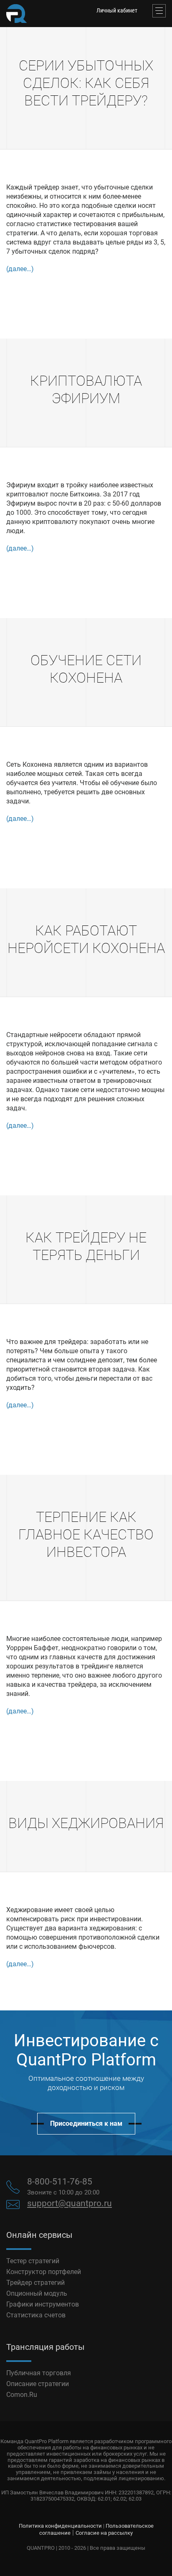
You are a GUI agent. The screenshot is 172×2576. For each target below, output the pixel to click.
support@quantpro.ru (70, 2203)
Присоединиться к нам (86, 2123)
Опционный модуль (37, 2293)
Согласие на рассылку (104, 2533)
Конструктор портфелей (44, 2272)
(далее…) (20, 269)
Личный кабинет (117, 10)
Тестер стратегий (33, 2261)
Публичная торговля (39, 2373)
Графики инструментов (43, 2304)
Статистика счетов (36, 2315)
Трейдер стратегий (35, 2283)
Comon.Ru (22, 2395)
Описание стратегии (38, 2384)
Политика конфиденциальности (60, 2526)
